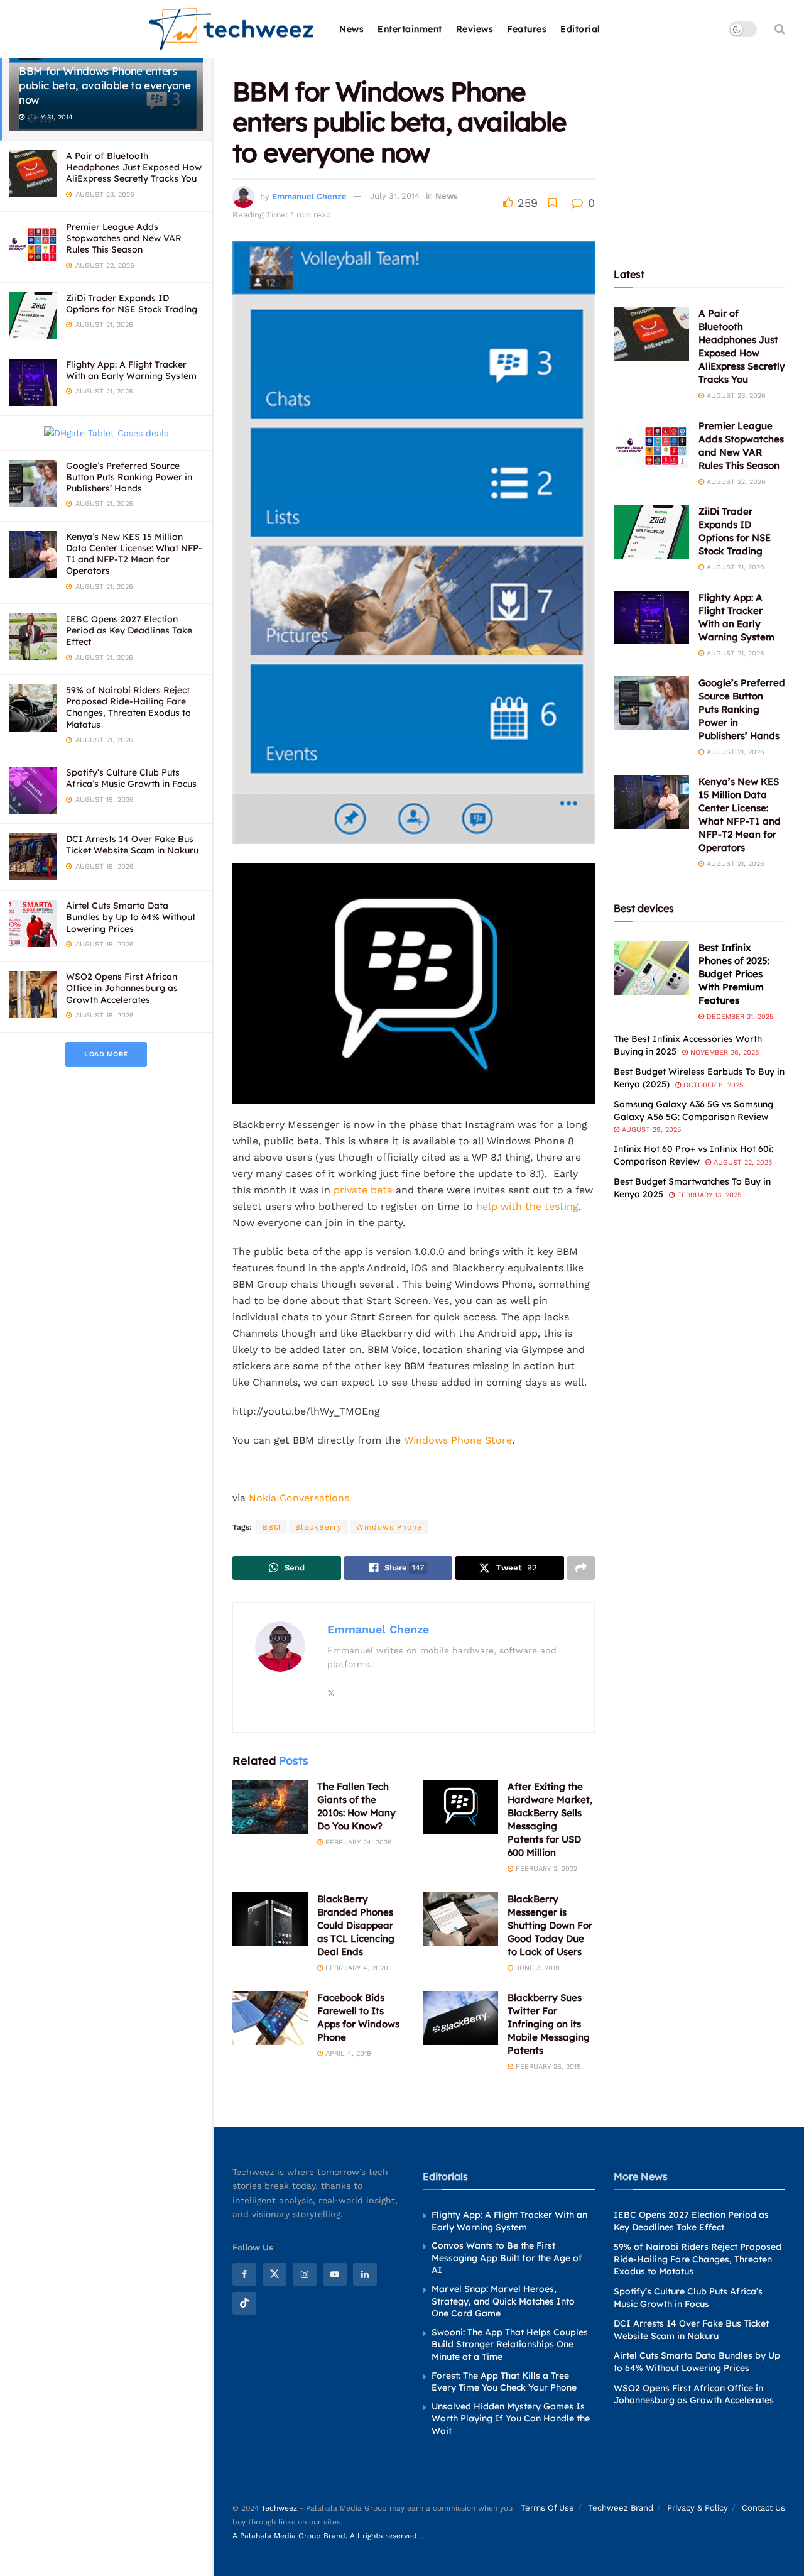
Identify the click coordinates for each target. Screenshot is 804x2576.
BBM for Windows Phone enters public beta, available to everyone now (105, 85)
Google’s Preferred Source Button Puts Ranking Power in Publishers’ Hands (129, 477)
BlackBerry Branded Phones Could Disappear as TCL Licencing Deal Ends (356, 1925)
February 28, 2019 (547, 2067)
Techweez (279, 2508)
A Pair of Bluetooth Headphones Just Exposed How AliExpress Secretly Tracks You (134, 167)
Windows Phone (389, 1527)
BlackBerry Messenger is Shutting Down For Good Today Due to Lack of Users (550, 1925)
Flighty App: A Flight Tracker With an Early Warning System (131, 370)
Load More (106, 1054)
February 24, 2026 (357, 1842)
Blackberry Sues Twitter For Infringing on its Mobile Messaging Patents (549, 2024)
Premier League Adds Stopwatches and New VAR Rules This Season (124, 238)
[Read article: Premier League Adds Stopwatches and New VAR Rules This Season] (651, 446)
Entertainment (410, 29)
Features (527, 29)
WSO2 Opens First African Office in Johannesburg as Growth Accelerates (122, 988)
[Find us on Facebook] (244, 2274)
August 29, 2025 (650, 1130)
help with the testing (527, 1206)
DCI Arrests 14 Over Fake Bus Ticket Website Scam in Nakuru (132, 845)
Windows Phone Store (458, 1440)
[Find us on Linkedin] (365, 2274)
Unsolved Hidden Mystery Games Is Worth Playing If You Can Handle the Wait (511, 2419)
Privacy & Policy (698, 2508)
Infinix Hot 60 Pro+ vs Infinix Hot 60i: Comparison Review (693, 1155)
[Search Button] (780, 29)
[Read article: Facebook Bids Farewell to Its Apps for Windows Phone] (270, 2018)
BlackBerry (318, 1527)
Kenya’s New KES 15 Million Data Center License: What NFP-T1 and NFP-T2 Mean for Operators (134, 554)
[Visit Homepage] (232, 29)
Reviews (475, 29)
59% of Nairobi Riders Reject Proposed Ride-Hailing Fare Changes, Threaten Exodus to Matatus (128, 707)
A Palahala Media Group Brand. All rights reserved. (327, 2536)
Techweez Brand (621, 2508)
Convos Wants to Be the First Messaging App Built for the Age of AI (507, 2258)
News (351, 29)
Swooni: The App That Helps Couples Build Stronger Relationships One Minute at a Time (510, 2344)
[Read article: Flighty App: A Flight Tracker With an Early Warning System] (651, 618)
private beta (363, 1190)
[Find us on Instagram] (305, 2274)
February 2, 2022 (545, 1869)
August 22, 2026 (735, 482)
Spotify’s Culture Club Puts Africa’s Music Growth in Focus (131, 778)
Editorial (580, 29)
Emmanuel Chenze (309, 196)
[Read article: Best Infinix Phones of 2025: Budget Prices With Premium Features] (651, 968)
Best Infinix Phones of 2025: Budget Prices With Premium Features (734, 974)
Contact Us (763, 2508)
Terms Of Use (547, 2508)
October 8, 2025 (712, 1085)
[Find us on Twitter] (274, 2274)
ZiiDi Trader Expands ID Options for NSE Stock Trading (132, 304)
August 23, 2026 (735, 396)
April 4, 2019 (347, 2053)
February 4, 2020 (356, 1968)
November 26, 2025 (723, 1052)
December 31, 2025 (739, 1017)
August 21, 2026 (734, 567)
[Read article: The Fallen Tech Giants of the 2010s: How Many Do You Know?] (270, 1807)
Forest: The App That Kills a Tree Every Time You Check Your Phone (504, 2382)
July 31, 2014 (395, 196)
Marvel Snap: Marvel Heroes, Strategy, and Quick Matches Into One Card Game (503, 2301)
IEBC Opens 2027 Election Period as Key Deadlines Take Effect (129, 630)
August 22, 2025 (742, 1162)
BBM (272, 1527)
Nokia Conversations (299, 1498)
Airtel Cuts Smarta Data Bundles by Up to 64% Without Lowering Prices (131, 917)
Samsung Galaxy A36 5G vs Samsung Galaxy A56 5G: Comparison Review (693, 1110)
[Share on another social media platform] (581, 1568)
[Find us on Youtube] (335, 2274)
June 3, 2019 (536, 1968)
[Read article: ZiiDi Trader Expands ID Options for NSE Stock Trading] (651, 532)
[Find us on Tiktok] (244, 2303)
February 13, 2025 (708, 1195)
